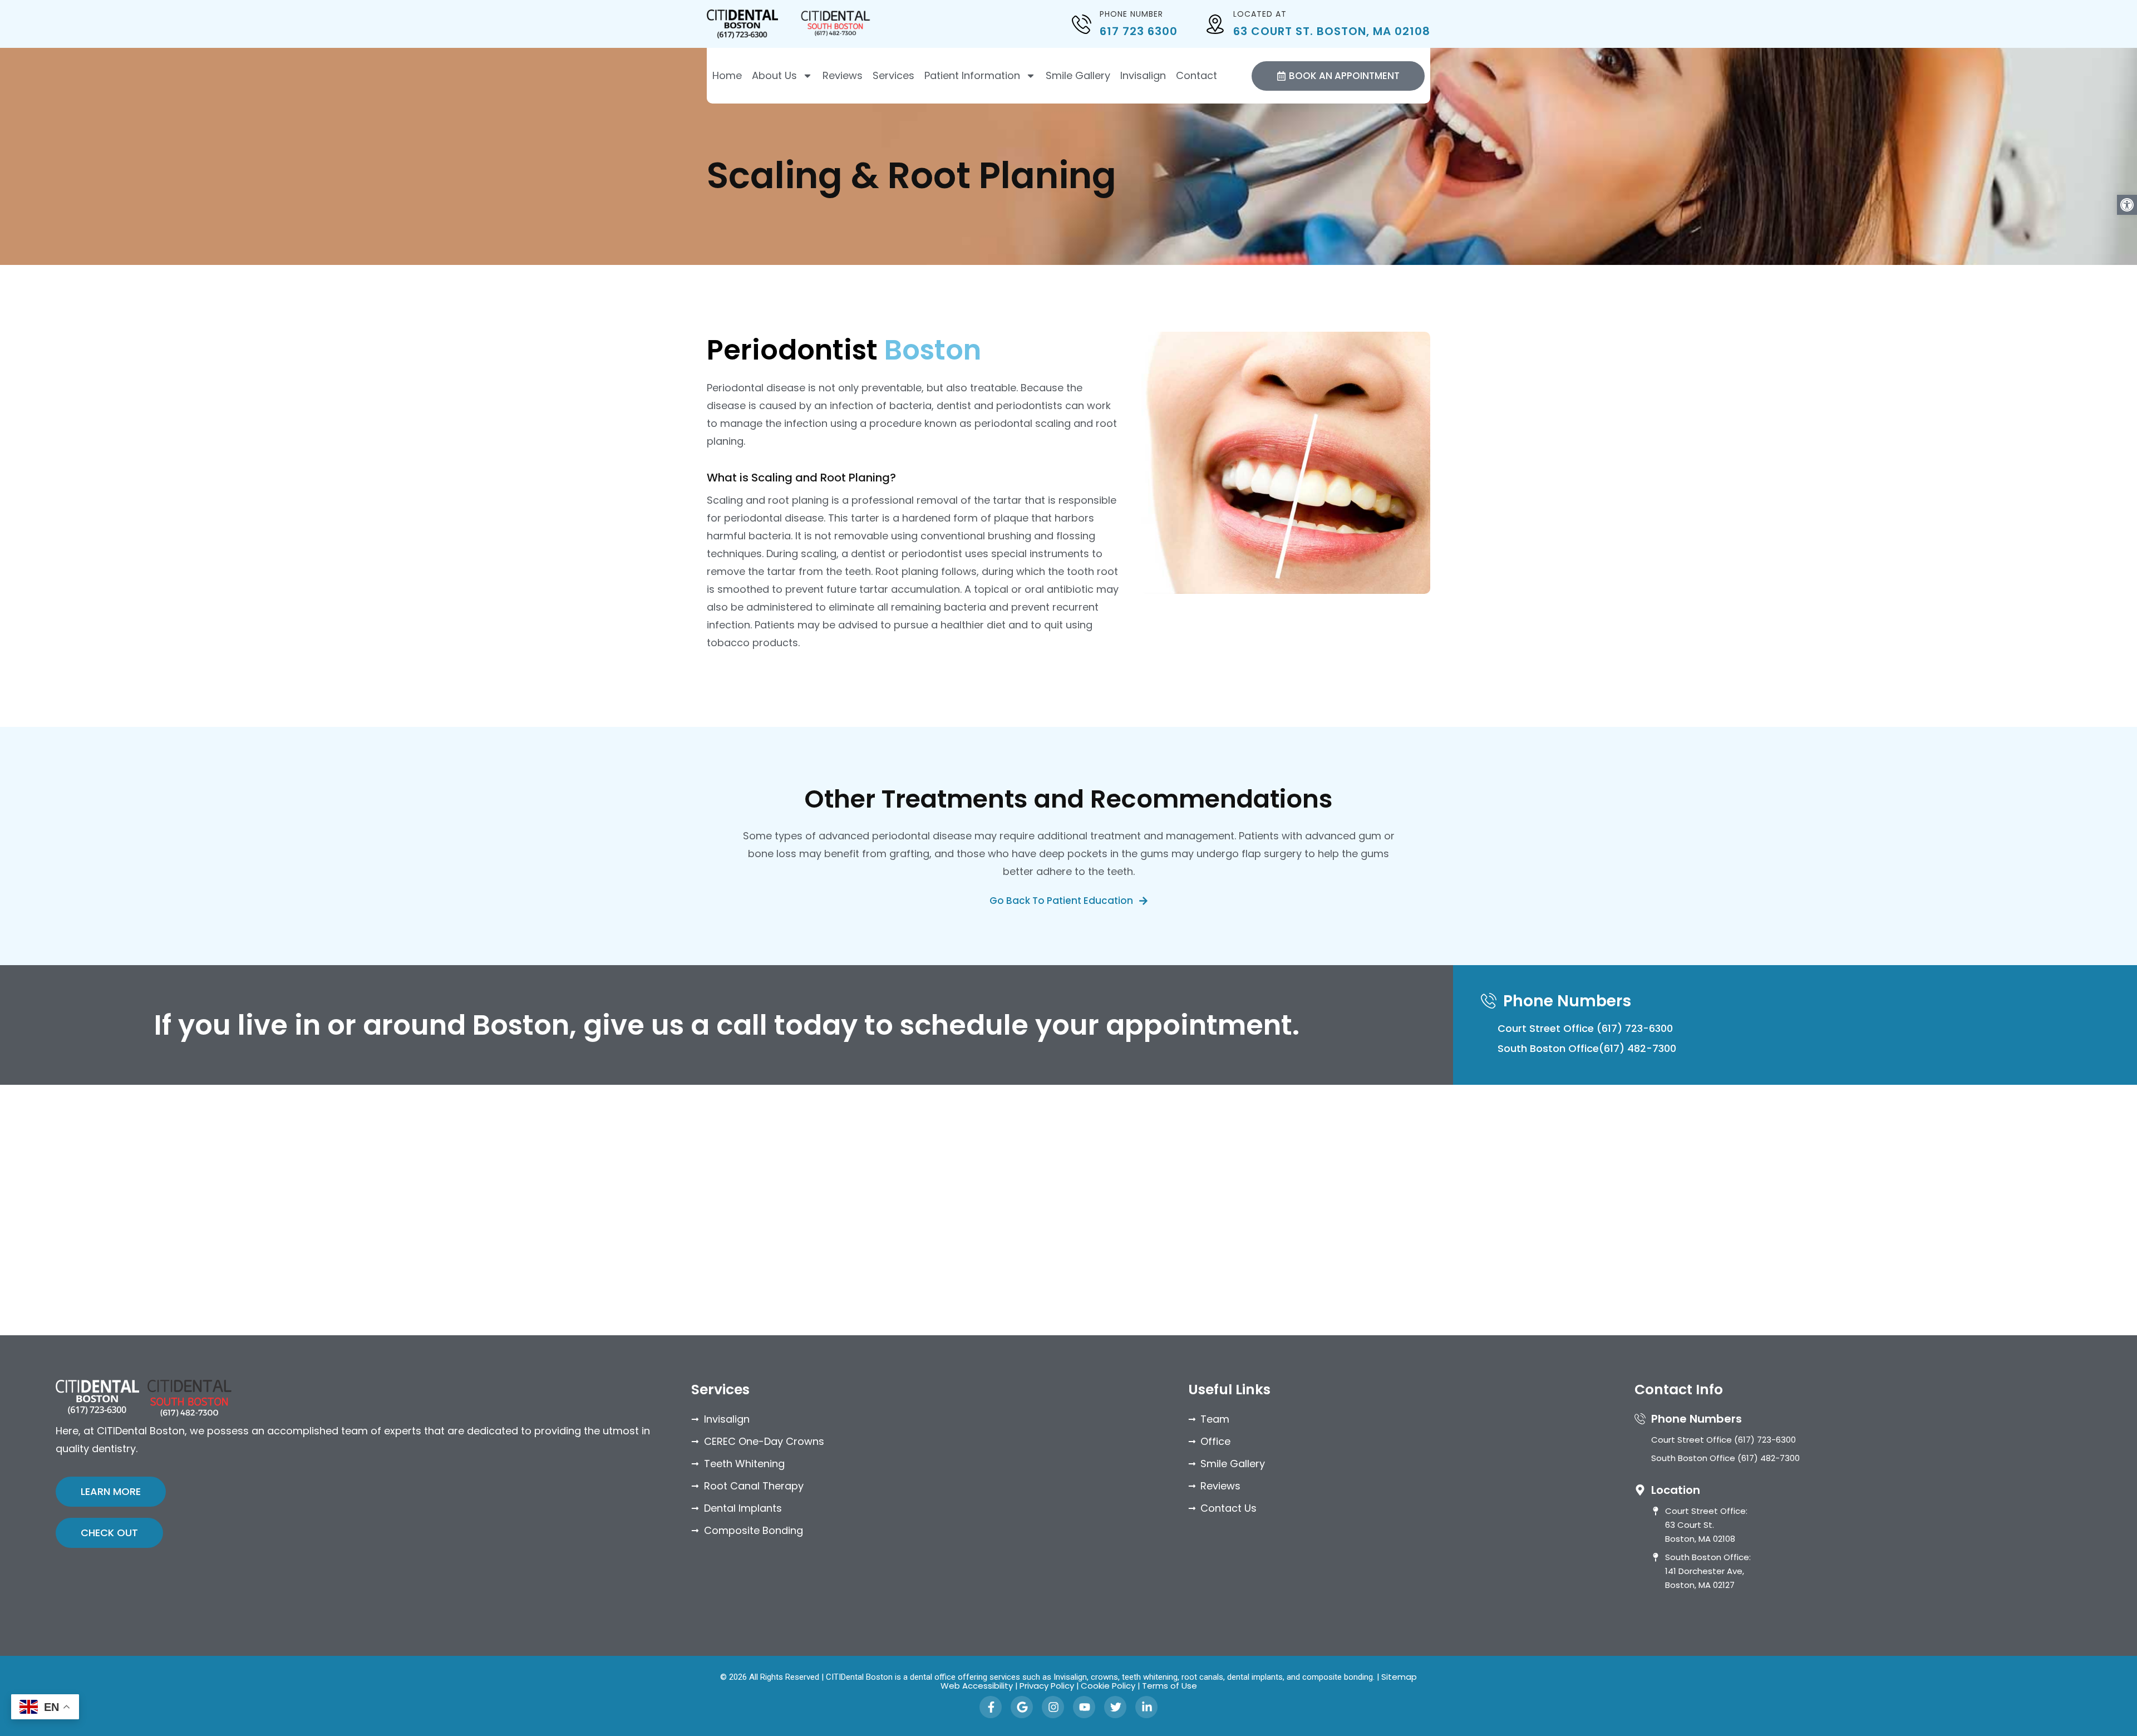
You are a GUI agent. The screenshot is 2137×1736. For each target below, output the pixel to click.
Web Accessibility (977, 1686)
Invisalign (1143, 76)
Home (727, 76)
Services (893, 76)
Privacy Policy (1047, 1686)
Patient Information (972, 76)
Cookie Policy (1108, 1686)
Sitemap (1399, 1677)
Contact (1196, 76)
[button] (2127, 205)
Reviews (843, 76)
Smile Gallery (1078, 76)
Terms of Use (1170, 1686)
